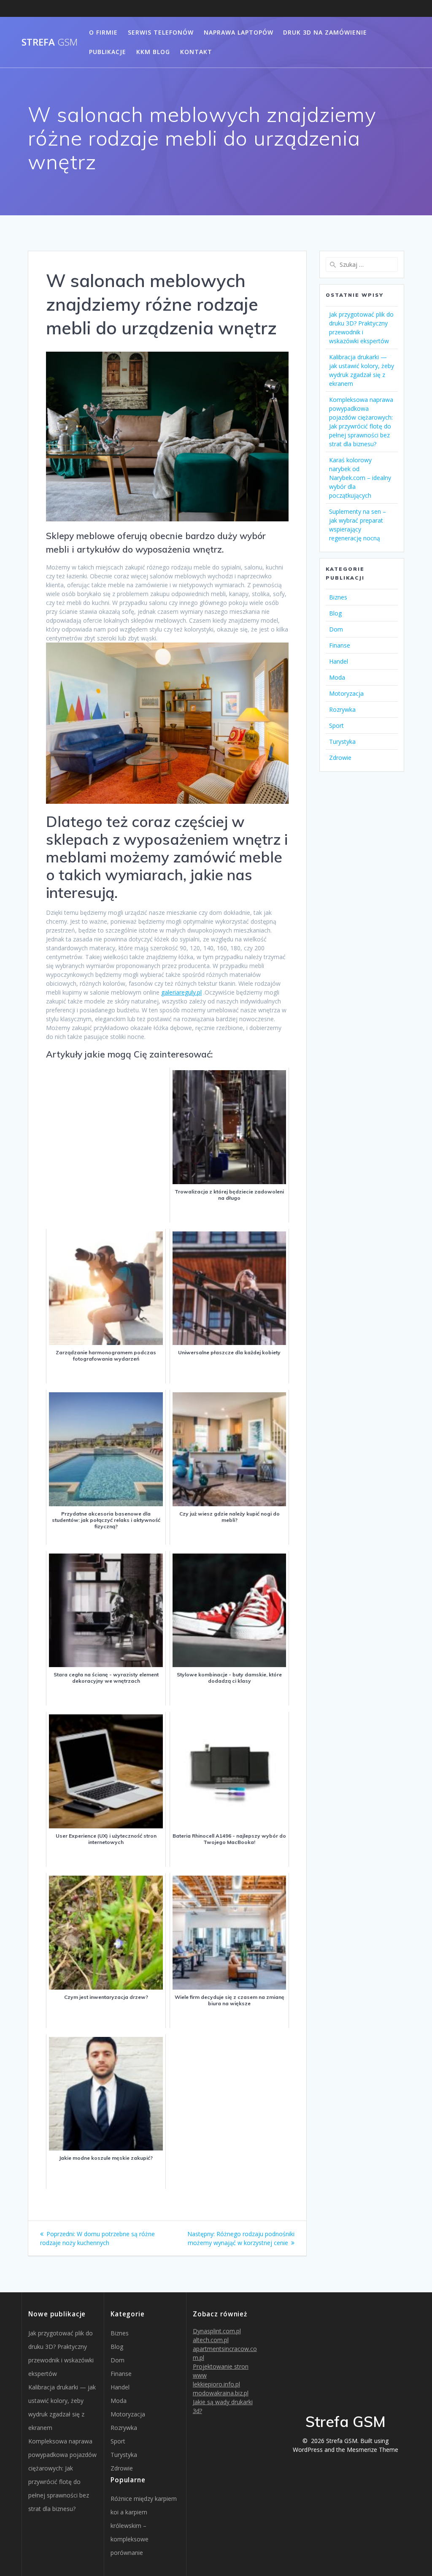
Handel (339, 661)
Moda (337, 677)
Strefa (50, 42)
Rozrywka (342, 709)
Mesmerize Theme (373, 2450)
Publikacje (108, 52)
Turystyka (342, 742)
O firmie (103, 32)
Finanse (340, 645)
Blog (335, 613)
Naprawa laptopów (239, 32)
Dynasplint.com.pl (217, 2331)
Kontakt (196, 52)
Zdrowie (340, 758)
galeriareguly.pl (181, 992)
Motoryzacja (346, 693)
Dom (336, 629)
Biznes (338, 597)
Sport (336, 725)
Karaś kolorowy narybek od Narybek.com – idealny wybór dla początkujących (360, 478)
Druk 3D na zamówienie (325, 32)
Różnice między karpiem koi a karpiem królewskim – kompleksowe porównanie (144, 2526)
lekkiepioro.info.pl (216, 2384)
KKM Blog (153, 52)
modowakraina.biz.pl (221, 2393)
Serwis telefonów (161, 32)
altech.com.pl (211, 2340)
